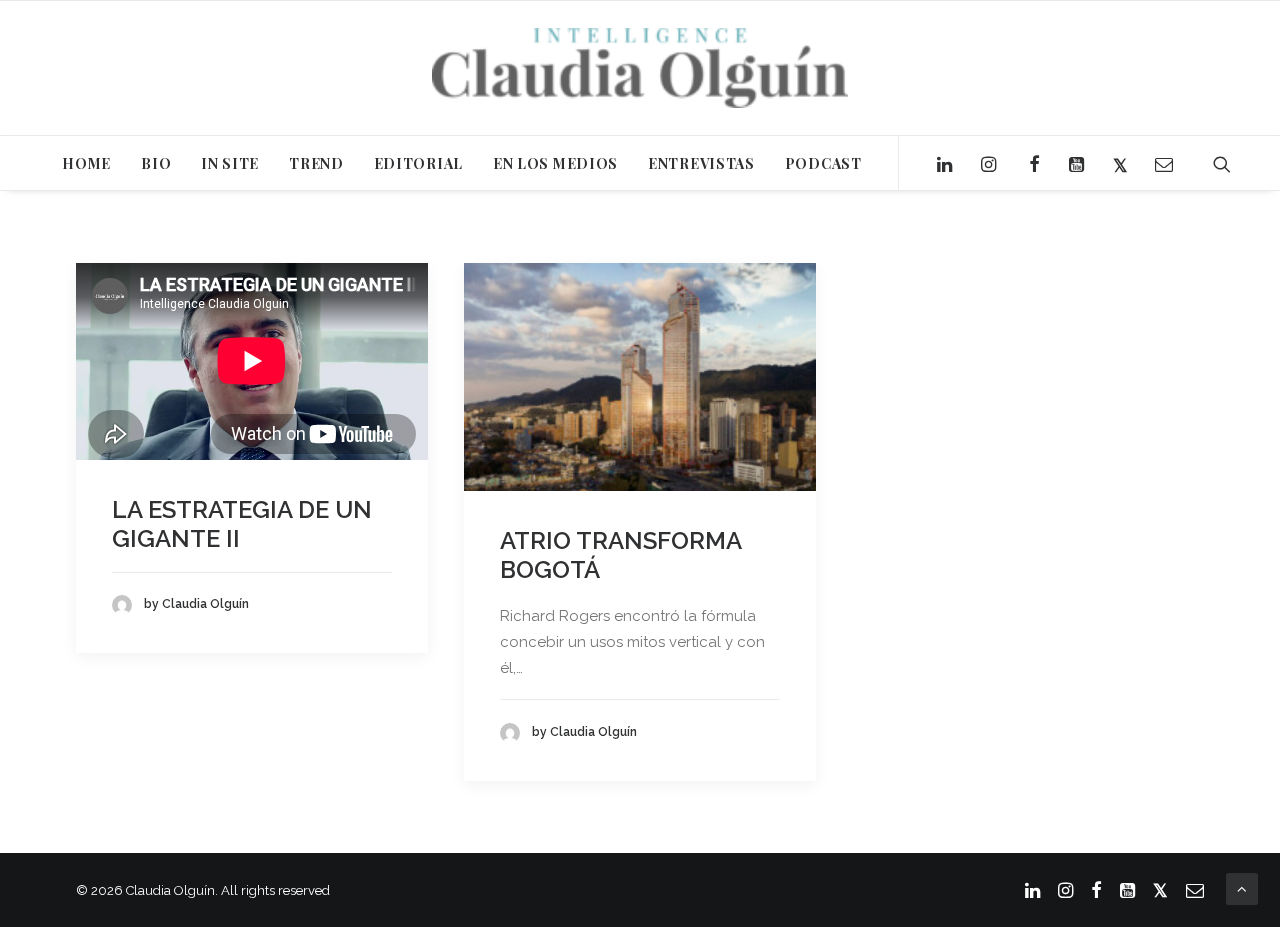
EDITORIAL (418, 163)
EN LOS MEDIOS (555, 163)
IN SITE (230, 163)
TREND (316, 163)
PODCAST (823, 163)
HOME (86, 163)
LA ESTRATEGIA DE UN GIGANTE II (242, 524)
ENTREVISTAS (701, 163)
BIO (156, 163)
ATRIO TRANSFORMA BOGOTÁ (620, 555)
